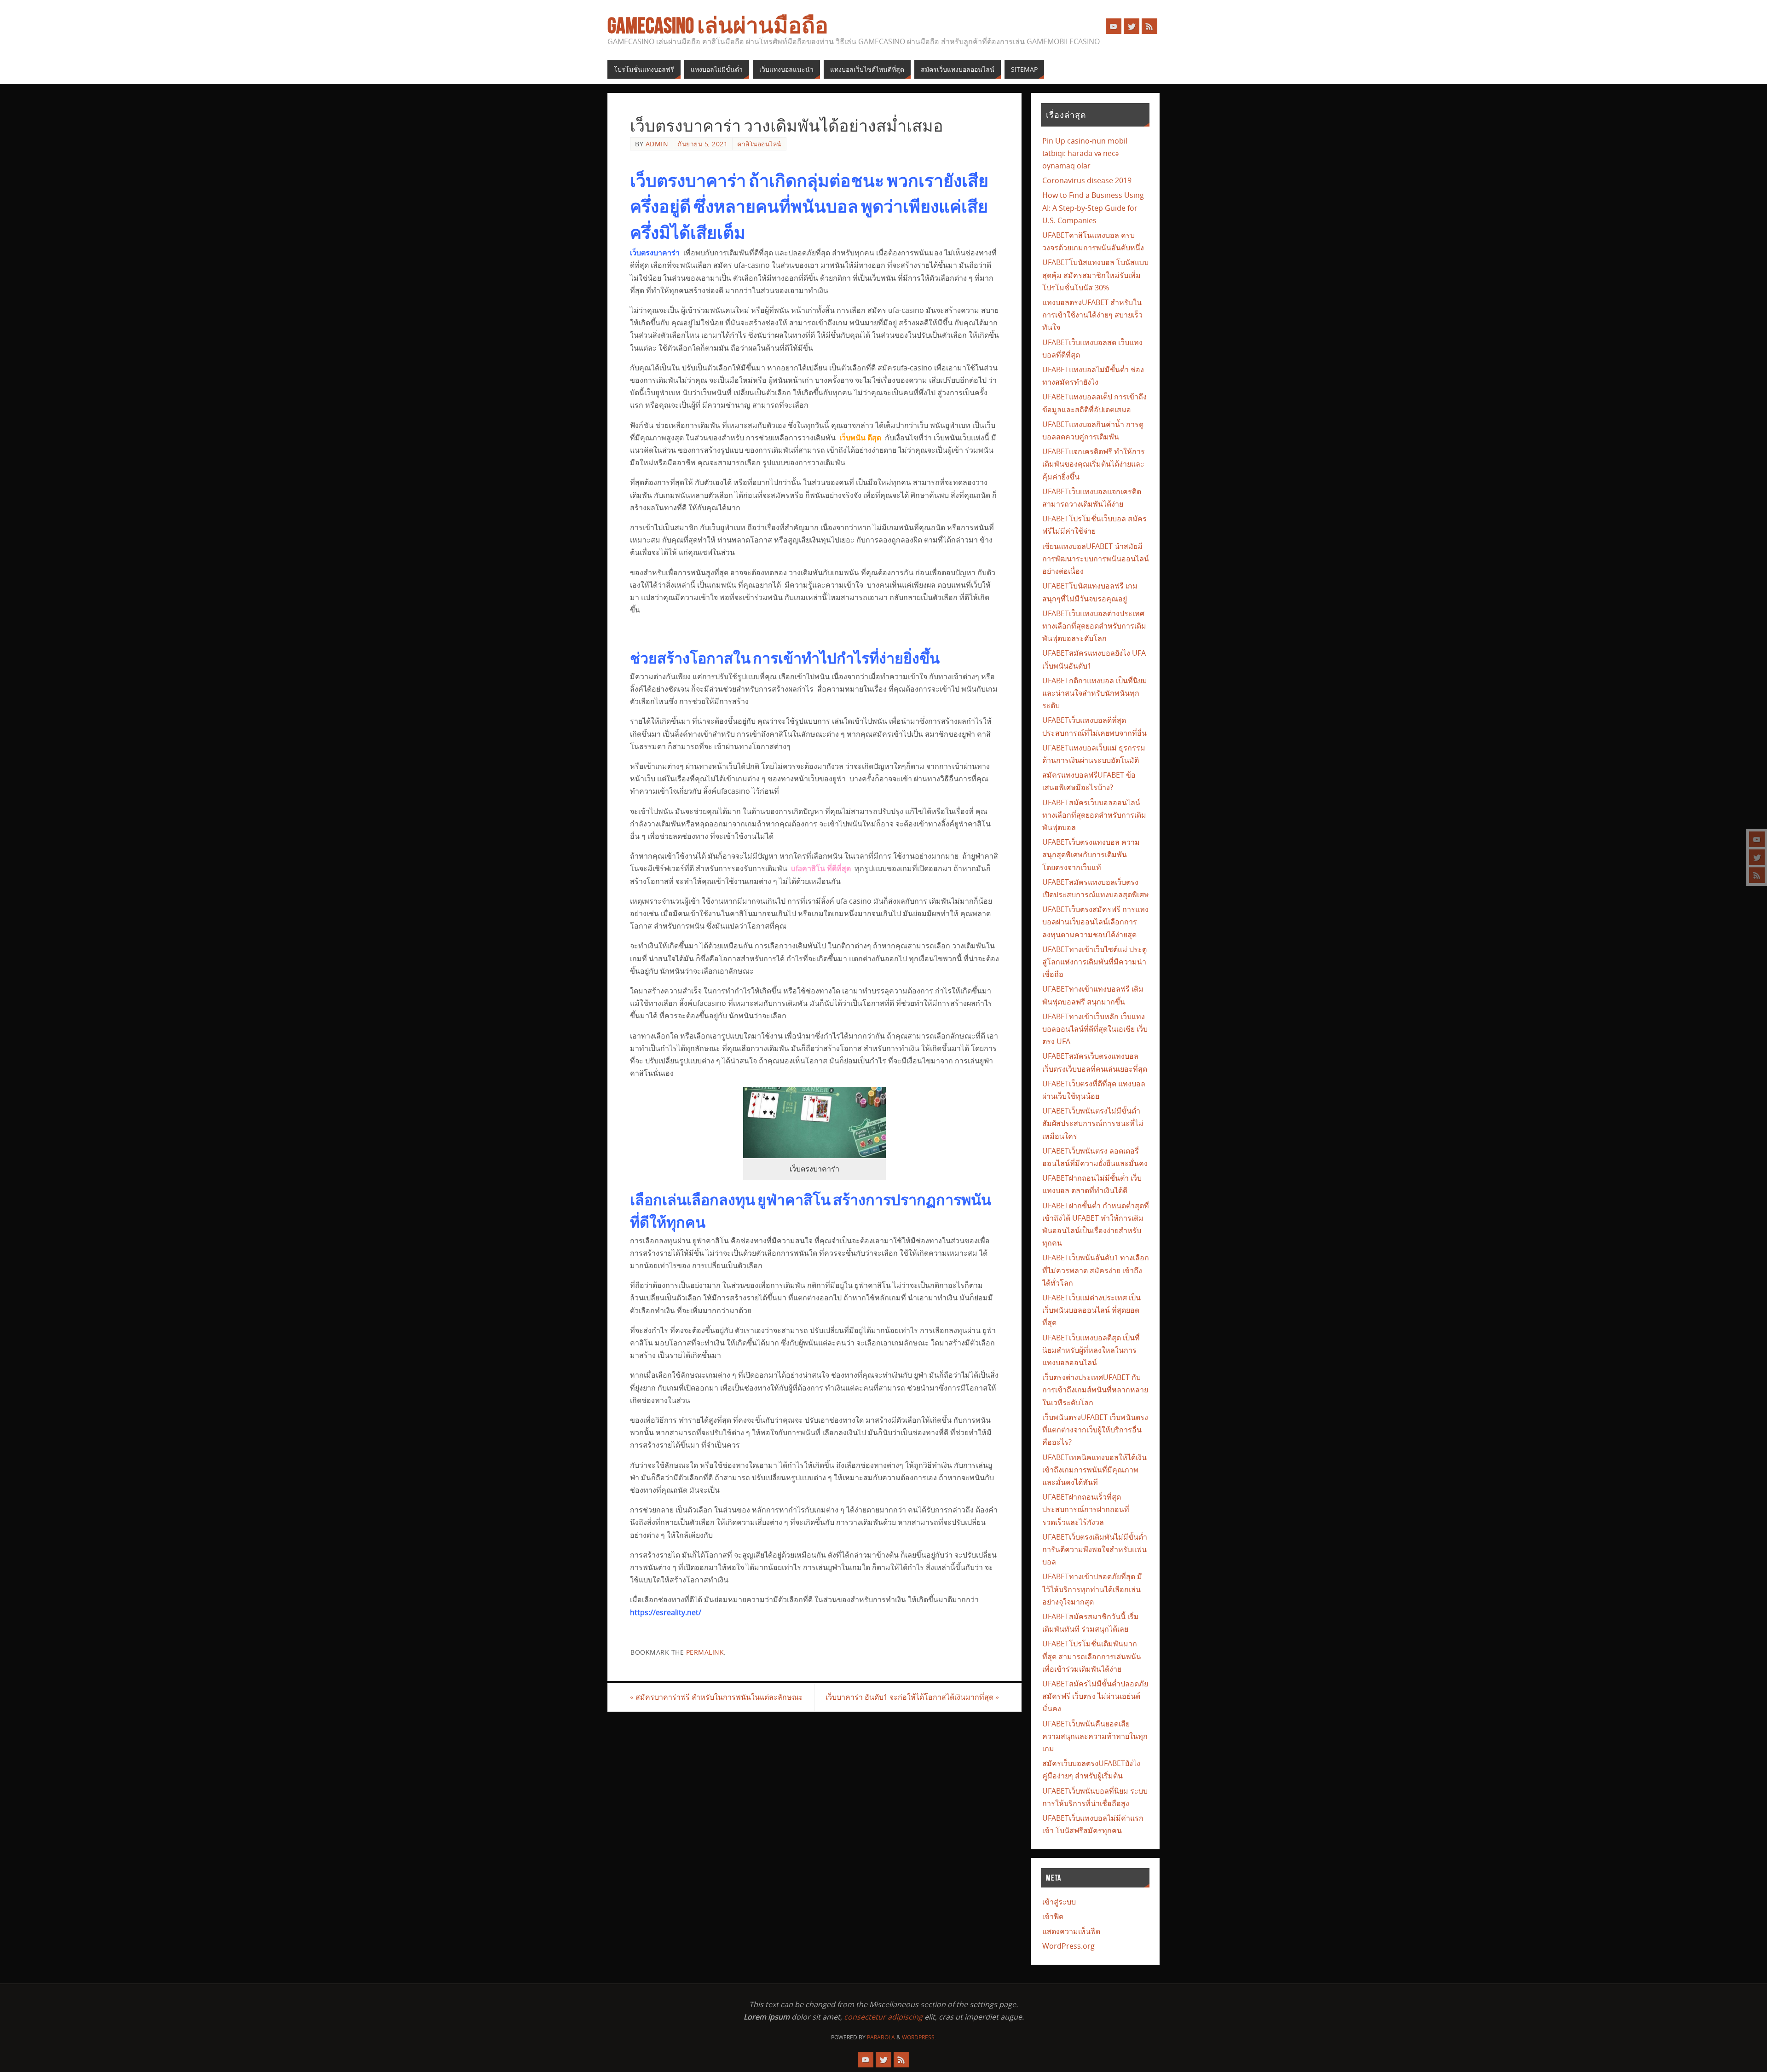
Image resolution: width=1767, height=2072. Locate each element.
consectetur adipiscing (883, 2017)
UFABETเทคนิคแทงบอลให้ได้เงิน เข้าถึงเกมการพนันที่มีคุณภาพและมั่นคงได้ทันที (1094, 1470)
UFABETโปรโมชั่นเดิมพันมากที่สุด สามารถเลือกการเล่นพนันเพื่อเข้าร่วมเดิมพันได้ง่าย (1092, 1656)
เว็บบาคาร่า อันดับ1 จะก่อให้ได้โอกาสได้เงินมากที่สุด (912, 1697)
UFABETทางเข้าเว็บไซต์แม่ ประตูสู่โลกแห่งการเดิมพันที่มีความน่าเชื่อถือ (1094, 962)
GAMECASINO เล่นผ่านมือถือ (718, 26)
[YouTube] (1757, 839)
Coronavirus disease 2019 (1087, 180)
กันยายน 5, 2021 (703, 144)
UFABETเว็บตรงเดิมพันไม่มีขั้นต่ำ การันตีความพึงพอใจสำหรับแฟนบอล (1095, 1549)
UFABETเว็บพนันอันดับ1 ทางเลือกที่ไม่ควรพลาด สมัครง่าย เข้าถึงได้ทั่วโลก (1096, 1270)
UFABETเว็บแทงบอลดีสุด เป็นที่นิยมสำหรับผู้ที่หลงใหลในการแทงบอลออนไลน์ (1091, 1350)
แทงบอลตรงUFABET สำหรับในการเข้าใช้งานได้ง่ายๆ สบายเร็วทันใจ (1092, 315)
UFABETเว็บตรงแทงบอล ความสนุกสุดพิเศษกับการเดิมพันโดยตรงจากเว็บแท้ (1091, 854)
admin (657, 144)
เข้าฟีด (1053, 1916)
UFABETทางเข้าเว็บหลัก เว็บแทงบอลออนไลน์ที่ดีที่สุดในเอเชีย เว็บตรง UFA (1095, 1029)
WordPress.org (1068, 1946)
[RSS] (1757, 875)
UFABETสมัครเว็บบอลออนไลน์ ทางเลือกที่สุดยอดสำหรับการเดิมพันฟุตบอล (1094, 815)
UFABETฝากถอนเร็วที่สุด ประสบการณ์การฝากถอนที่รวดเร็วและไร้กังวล (1086, 1509)
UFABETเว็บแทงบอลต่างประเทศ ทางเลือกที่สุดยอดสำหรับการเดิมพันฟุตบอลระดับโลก (1094, 626)
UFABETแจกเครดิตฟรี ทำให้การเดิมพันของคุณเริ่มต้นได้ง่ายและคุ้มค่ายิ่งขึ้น (1094, 464)
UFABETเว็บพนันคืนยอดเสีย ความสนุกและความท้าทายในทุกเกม (1095, 1736)
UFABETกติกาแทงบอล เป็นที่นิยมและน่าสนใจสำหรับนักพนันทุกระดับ (1095, 693)
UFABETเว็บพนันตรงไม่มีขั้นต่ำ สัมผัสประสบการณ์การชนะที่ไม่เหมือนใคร (1093, 1123)
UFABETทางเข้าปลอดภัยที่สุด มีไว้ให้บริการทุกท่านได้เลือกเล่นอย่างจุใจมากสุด (1092, 1589)
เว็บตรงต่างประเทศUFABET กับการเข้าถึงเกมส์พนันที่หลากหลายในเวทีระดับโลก (1095, 1390)
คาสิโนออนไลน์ (759, 144)
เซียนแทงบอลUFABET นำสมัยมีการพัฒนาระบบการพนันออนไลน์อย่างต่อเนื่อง (1096, 559)
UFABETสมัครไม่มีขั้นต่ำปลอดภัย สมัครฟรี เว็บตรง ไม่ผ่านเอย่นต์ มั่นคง (1095, 1696)
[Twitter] (1757, 857)
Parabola (881, 2037)
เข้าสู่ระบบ (1059, 1902)
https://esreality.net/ (666, 1612)
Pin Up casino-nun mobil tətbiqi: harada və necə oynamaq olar (1085, 153)
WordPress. (919, 2037)
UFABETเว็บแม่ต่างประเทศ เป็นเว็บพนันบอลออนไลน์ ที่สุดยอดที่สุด (1091, 1310)
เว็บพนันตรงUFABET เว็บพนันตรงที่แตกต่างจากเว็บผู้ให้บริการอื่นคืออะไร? (1095, 1430)
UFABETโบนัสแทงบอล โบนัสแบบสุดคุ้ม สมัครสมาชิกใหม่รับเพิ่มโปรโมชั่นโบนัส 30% (1095, 275)
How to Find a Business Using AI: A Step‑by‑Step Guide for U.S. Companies (1093, 208)
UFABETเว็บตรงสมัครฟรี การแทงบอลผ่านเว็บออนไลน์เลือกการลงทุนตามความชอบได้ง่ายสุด (1095, 922)
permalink (705, 1652)
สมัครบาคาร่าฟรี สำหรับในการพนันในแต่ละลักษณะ (716, 1697)
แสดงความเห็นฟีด (1071, 1931)
